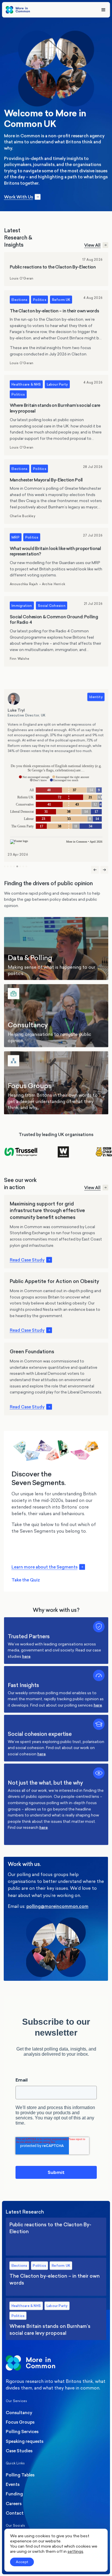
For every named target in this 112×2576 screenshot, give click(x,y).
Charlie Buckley (22, 516)
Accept (22, 2562)
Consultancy (56, 1016)
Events (13, 2484)
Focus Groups (56, 1083)
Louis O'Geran (21, 279)
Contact (15, 2513)
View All (92, 245)
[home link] (18, 10)
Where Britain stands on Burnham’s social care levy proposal (56, 415)
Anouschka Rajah (24, 584)
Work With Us (18, 197)
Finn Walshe (19, 659)
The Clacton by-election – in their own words (56, 331)
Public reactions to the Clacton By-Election (56, 269)
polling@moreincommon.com (57, 1907)
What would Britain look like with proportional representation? (56, 560)
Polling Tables (20, 2475)
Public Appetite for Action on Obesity (56, 1306)
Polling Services (22, 2432)
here (26, 1656)
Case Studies (19, 2451)
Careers (14, 2504)
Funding (14, 2494)
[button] (5, 867)
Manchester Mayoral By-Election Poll (56, 492)
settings (75, 2551)
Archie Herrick (54, 584)
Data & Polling (56, 948)
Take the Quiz (26, 1580)
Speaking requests (25, 2441)
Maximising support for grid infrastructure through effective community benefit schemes (56, 1232)
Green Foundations (56, 1379)
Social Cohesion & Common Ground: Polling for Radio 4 (56, 631)
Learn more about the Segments (45, 1567)
